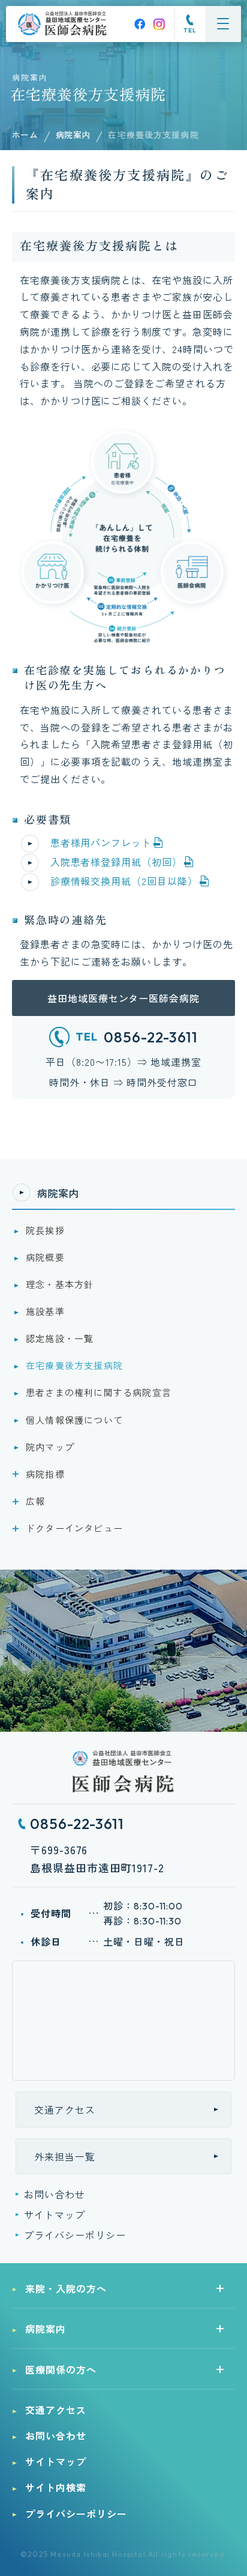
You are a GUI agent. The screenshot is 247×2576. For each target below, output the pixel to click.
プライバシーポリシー (75, 2235)
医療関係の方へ (61, 2369)
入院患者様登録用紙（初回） (116, 862)
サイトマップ (55, 2215)
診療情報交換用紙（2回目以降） (124, 881)
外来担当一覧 (65, 2156)
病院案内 (73, 135)
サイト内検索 (56, 2487)
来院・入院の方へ (66, 2288)
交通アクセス (65, 2109)
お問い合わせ (55, 2194)
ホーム (25, 135)
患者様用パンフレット (101, 842)
